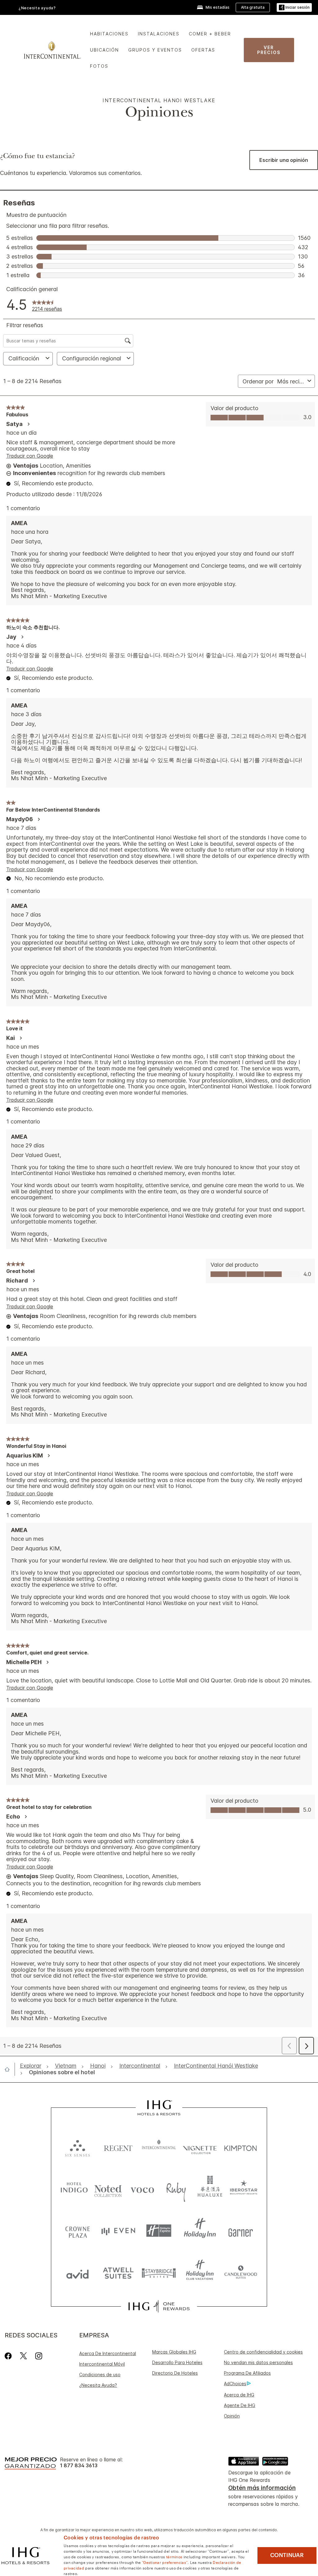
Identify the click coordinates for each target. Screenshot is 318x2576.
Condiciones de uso (100, 2375)
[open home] (10, 2069)
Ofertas (203, 50)
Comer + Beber (210, 34)
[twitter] (23, 2356)
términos (174, 2556)
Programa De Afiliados (247, 2373)
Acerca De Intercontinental (108, 2353)
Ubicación (104, 50)
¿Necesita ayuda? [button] (37, 8)
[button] (294, 8)
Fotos (99, 66)
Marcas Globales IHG (174, 2352)
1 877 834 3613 (79, 2466)
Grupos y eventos (155, 50)
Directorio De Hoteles (175, 2373)
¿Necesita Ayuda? (98, 2385)
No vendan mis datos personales (258, 2362)
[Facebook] (9, 2356)
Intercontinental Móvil (102, 2364)
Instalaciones (159, 34)
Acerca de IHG (239, 2395)
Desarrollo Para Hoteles (177, 2362)
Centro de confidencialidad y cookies (263, 2352)
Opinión (232, 2416)
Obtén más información (262, 2488)
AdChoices (235, 2384)
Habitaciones (109, 34)
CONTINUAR (287, 2555)
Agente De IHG (240, 2405)
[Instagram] (39, 2356)
